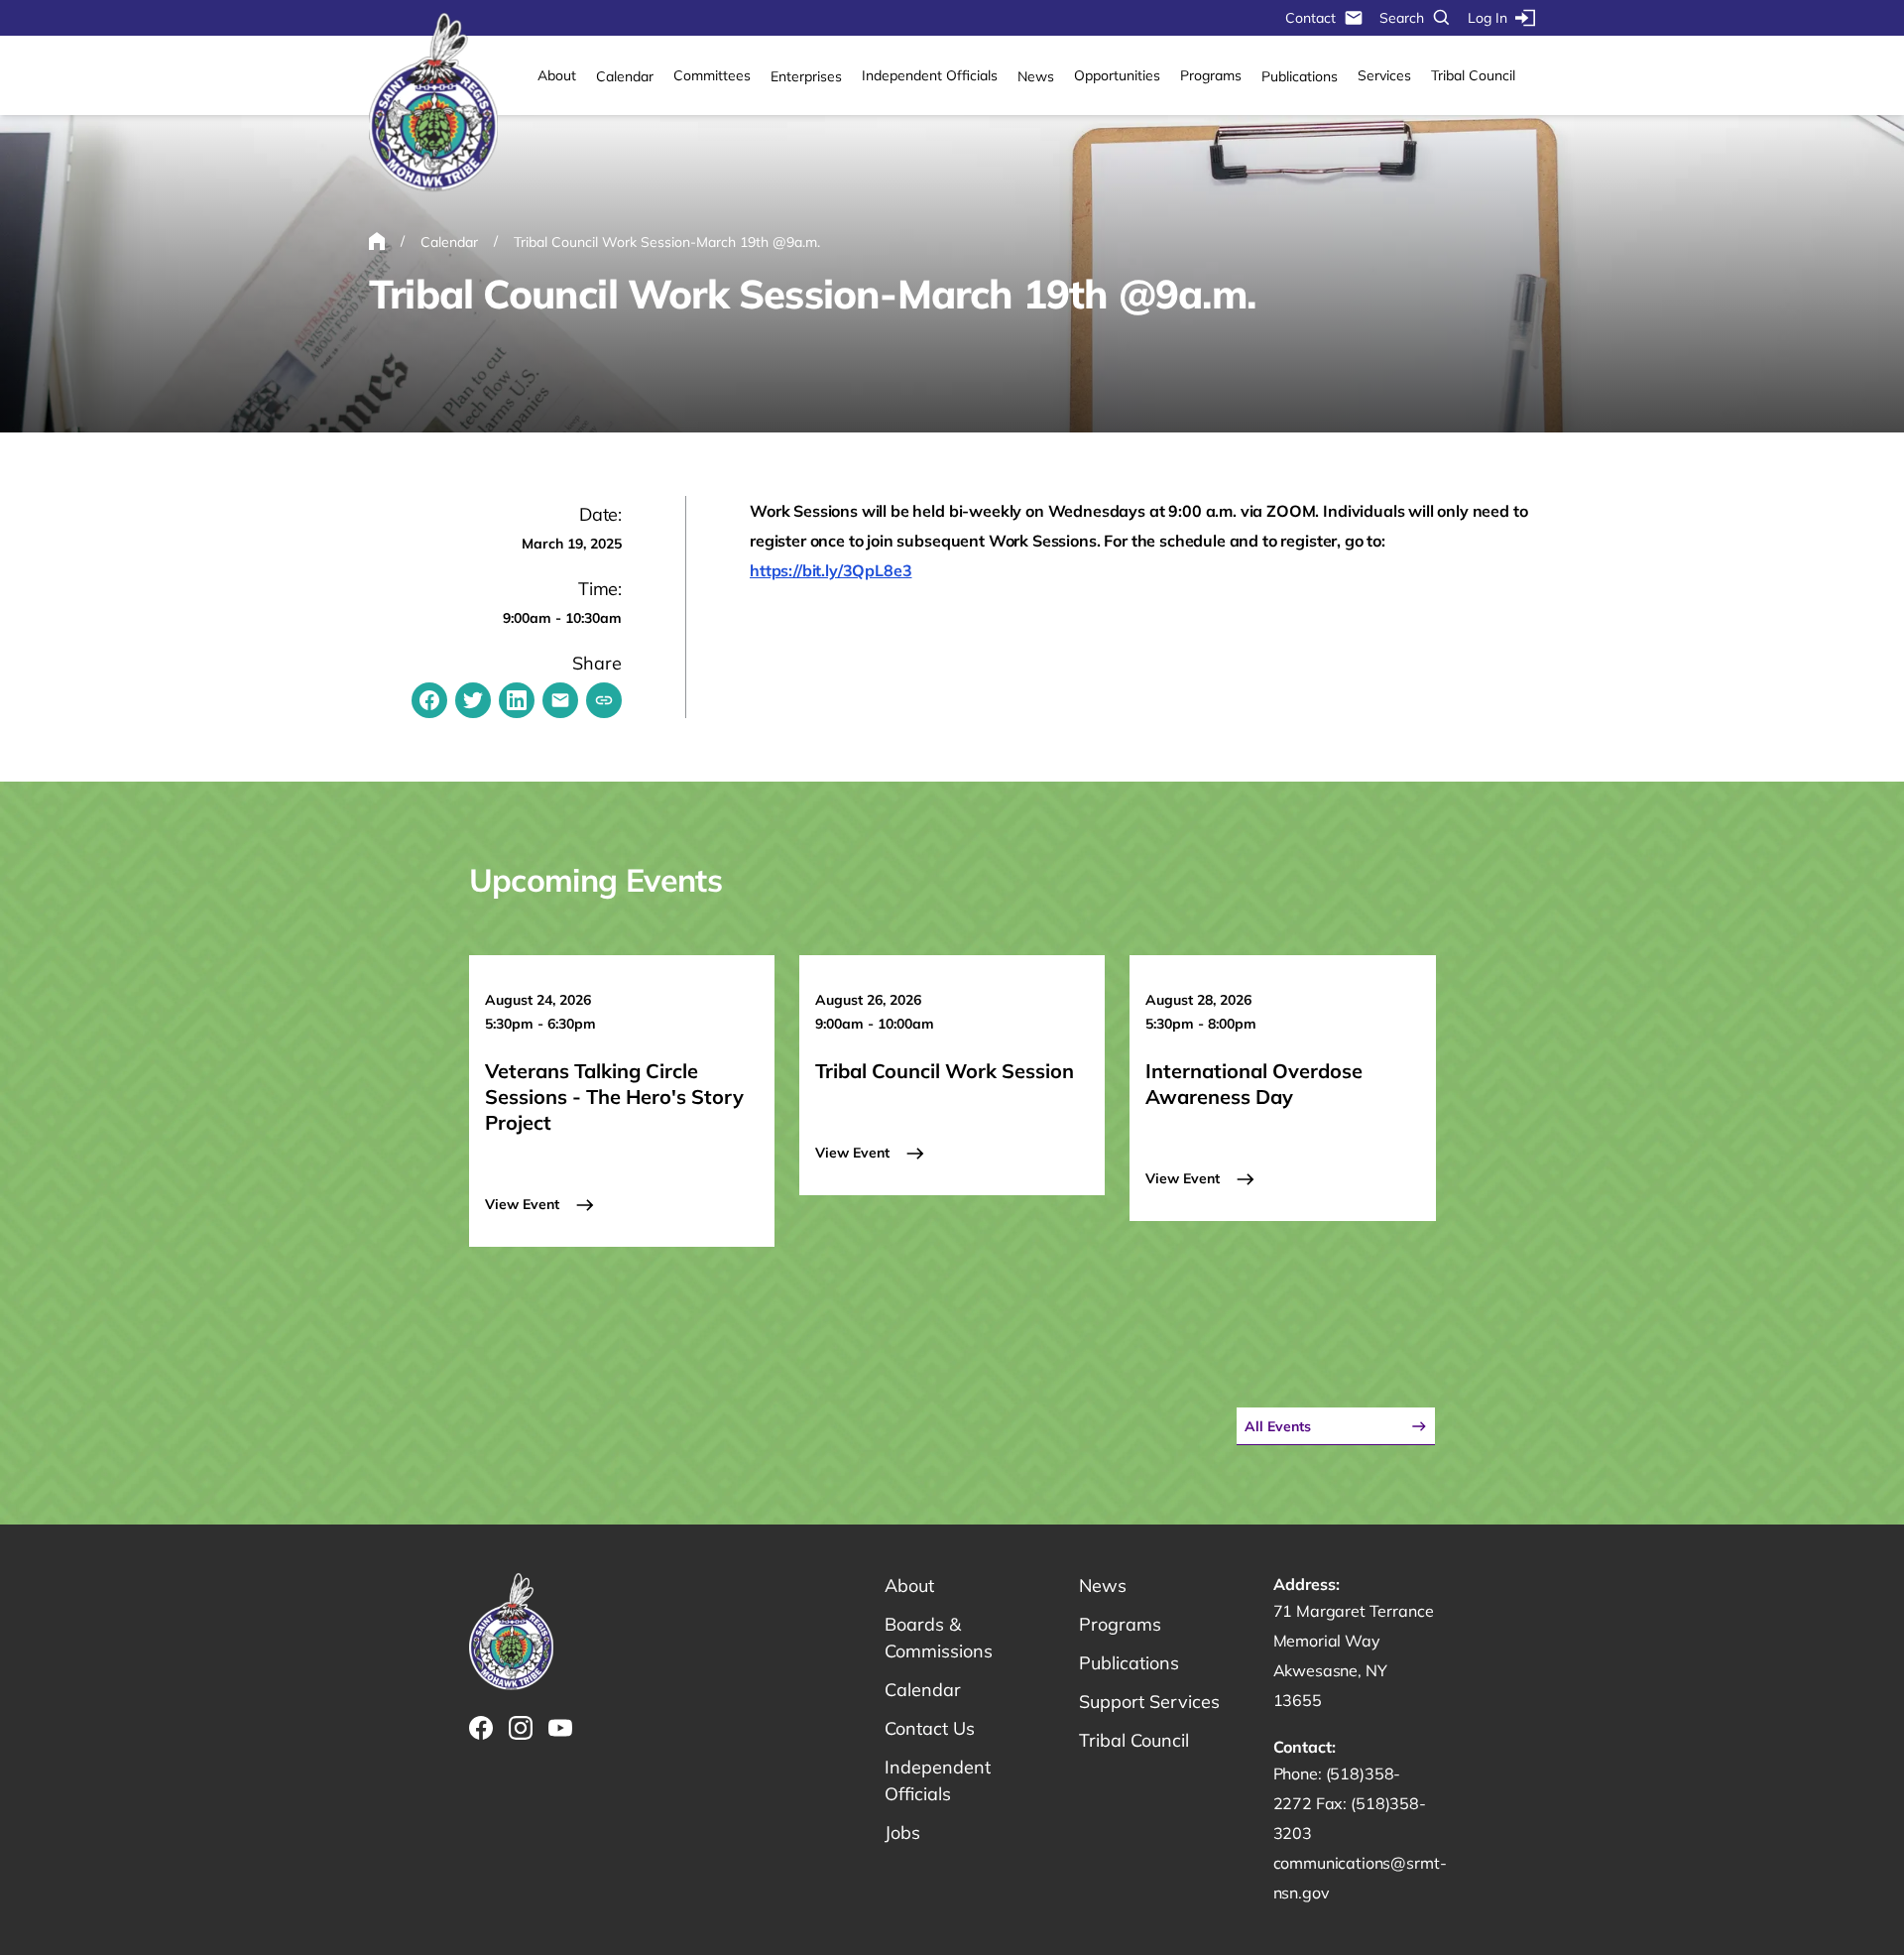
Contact (1310, 18)
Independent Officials (930, 75)
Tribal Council (1473, 75)
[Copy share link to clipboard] (604, 700)
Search (1402, 18)
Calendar (625, 76)
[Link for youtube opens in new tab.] (560, 1728)
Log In (1487, 18)
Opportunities (1117, 75)
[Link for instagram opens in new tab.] (521, 1728)
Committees (712, 75)
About (557, 75)
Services (1384, 75)
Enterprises (806, 76)
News (1036, 76)
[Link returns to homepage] (433, 103)
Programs (1211, 75)
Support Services (1149, 1702)
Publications (1300, 76)
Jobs (902, 1833)
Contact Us (930, 1728)
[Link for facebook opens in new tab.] (481, 1728)
